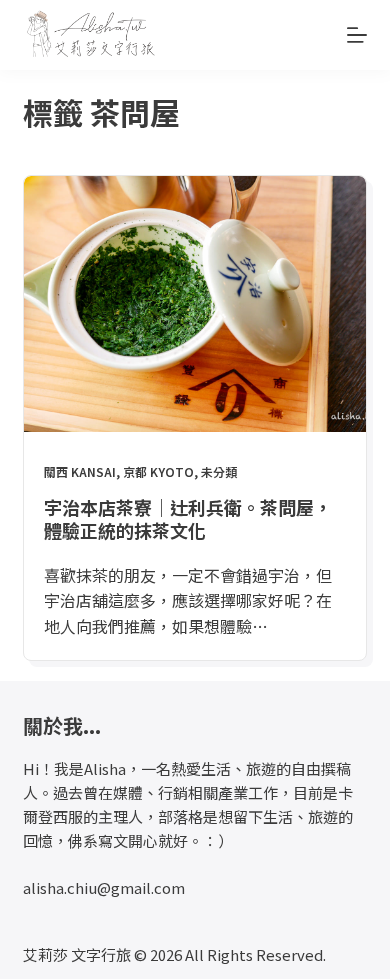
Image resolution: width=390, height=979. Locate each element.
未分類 (219, 471)
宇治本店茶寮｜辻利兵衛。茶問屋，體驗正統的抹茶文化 (188, 518)
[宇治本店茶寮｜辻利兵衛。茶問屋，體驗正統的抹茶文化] (194, 304)
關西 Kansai (80, 471)
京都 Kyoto (158, 471)
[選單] (357, 35)
